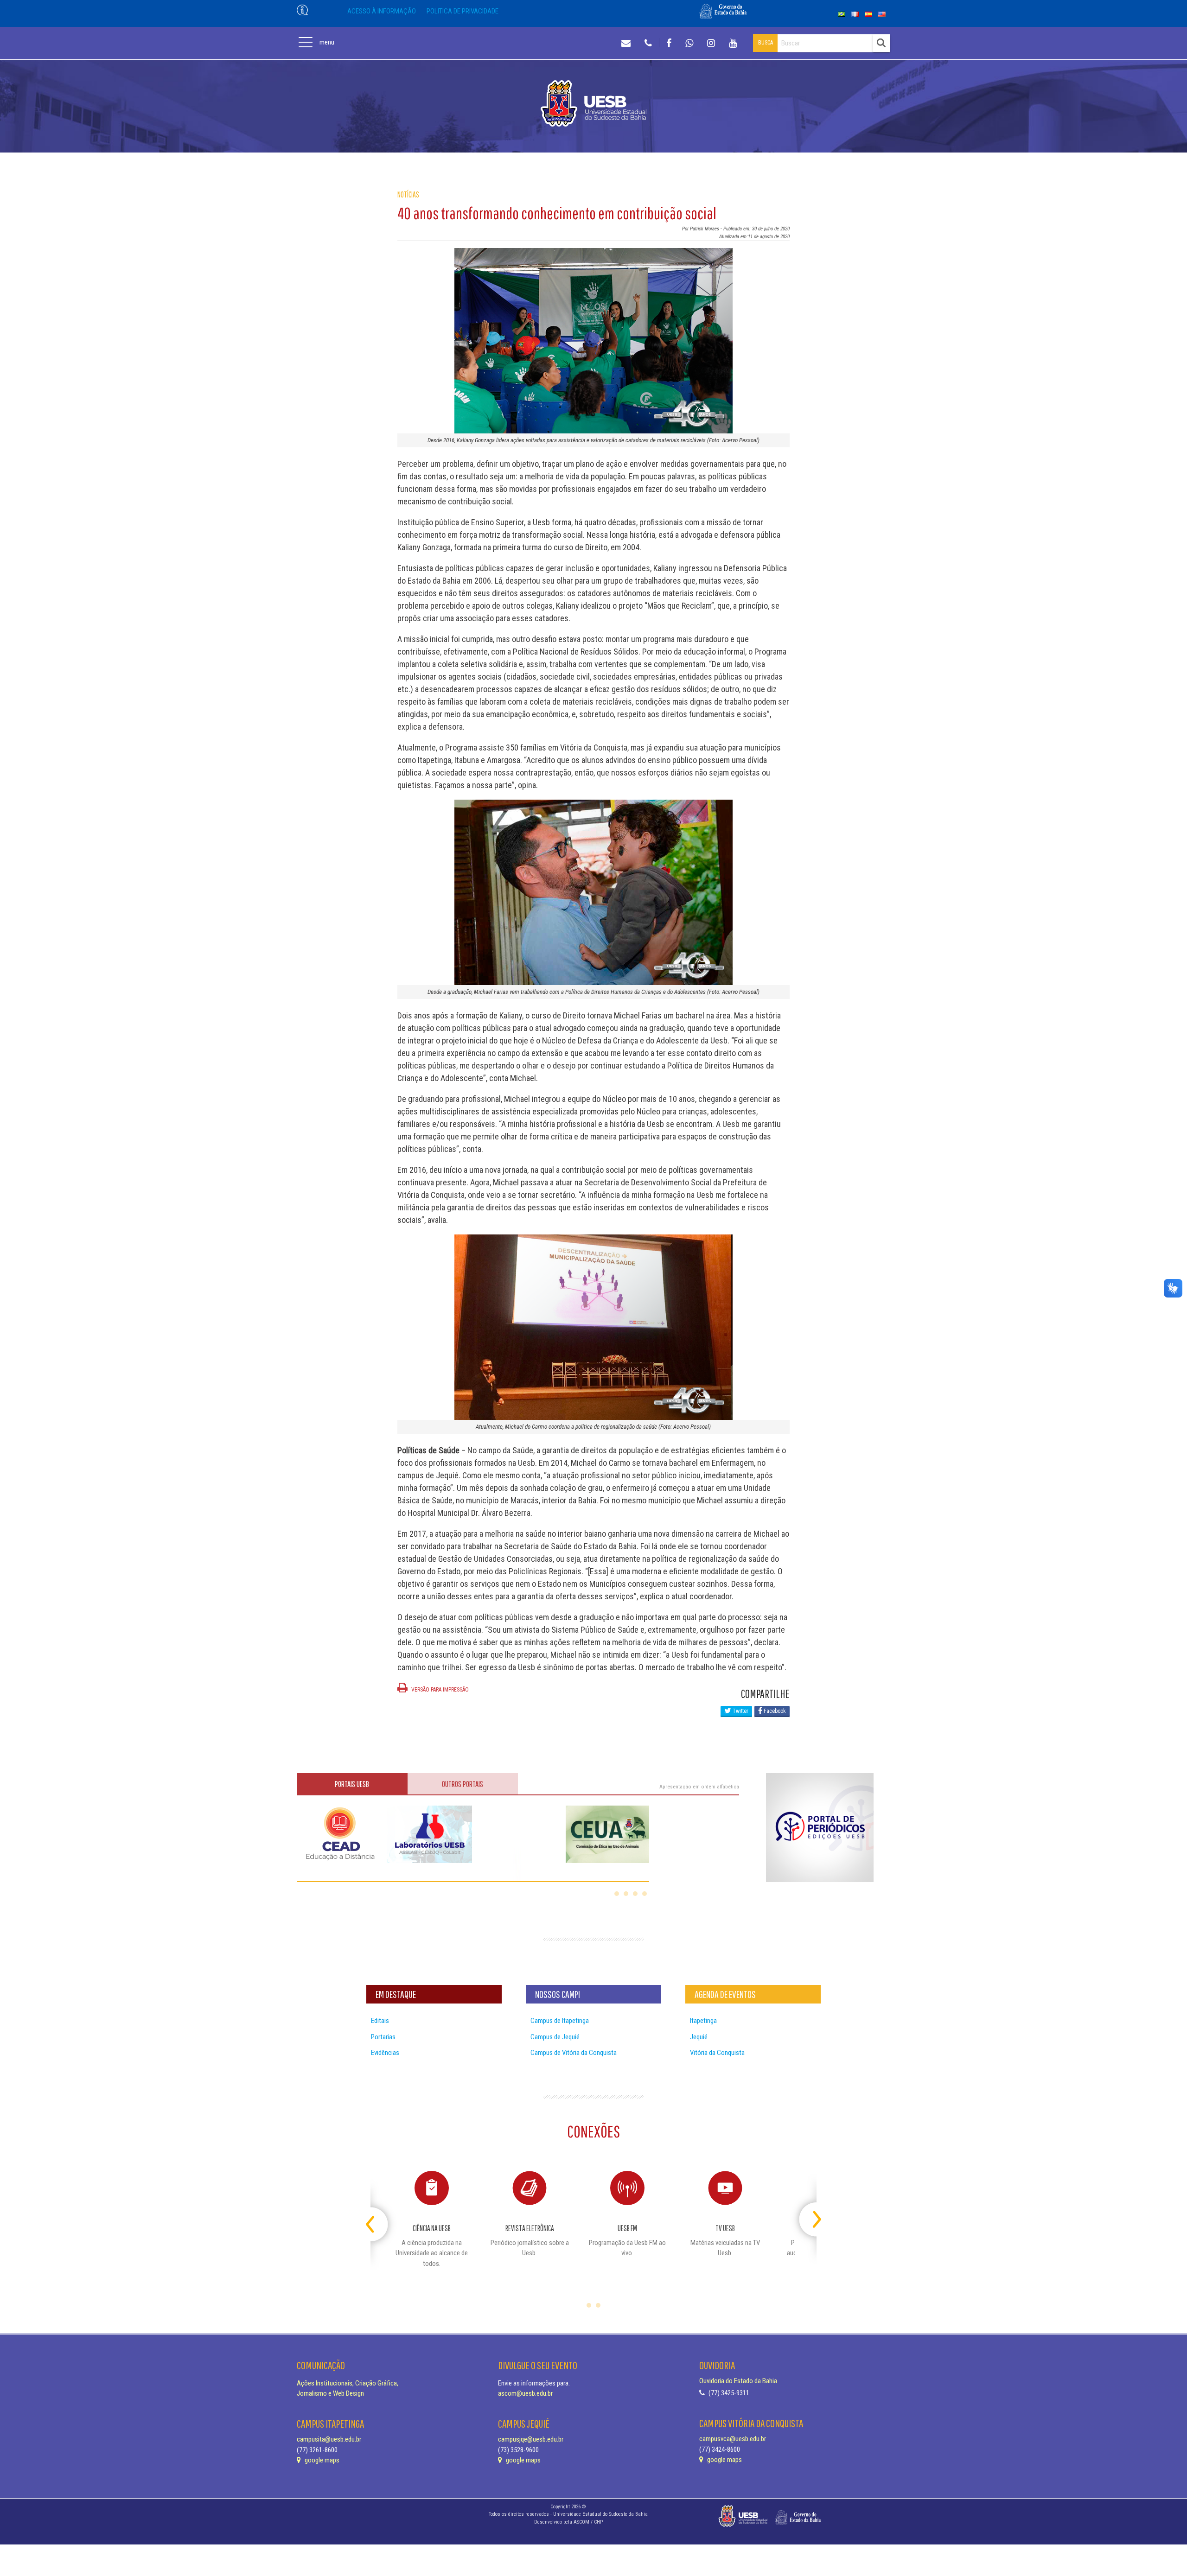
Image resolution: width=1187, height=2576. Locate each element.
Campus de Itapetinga (560, 2021)
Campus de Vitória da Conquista (574, 2053)
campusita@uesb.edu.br (329, 2439)
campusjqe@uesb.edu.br (531, 2439)
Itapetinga (703, 2021)
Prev (379, 2216)
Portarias (383, 2037)
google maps (321, 2460)
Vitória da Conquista (717, 2053)
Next (808, 2216)
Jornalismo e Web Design (330, 2393)
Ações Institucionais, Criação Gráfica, (348, 2383)
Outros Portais (463, 1784)
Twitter (740, 1711)
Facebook (774, 1711)
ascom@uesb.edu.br (525, 2393)
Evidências (385, 2053)
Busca (766, 43)
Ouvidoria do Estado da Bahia (738, 2381)
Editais (380, 2021)
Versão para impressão (439, 1690)
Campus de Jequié (555, 2037)
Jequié (699, 2037)
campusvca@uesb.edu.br (733, 2439)
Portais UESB (352, 1784)
